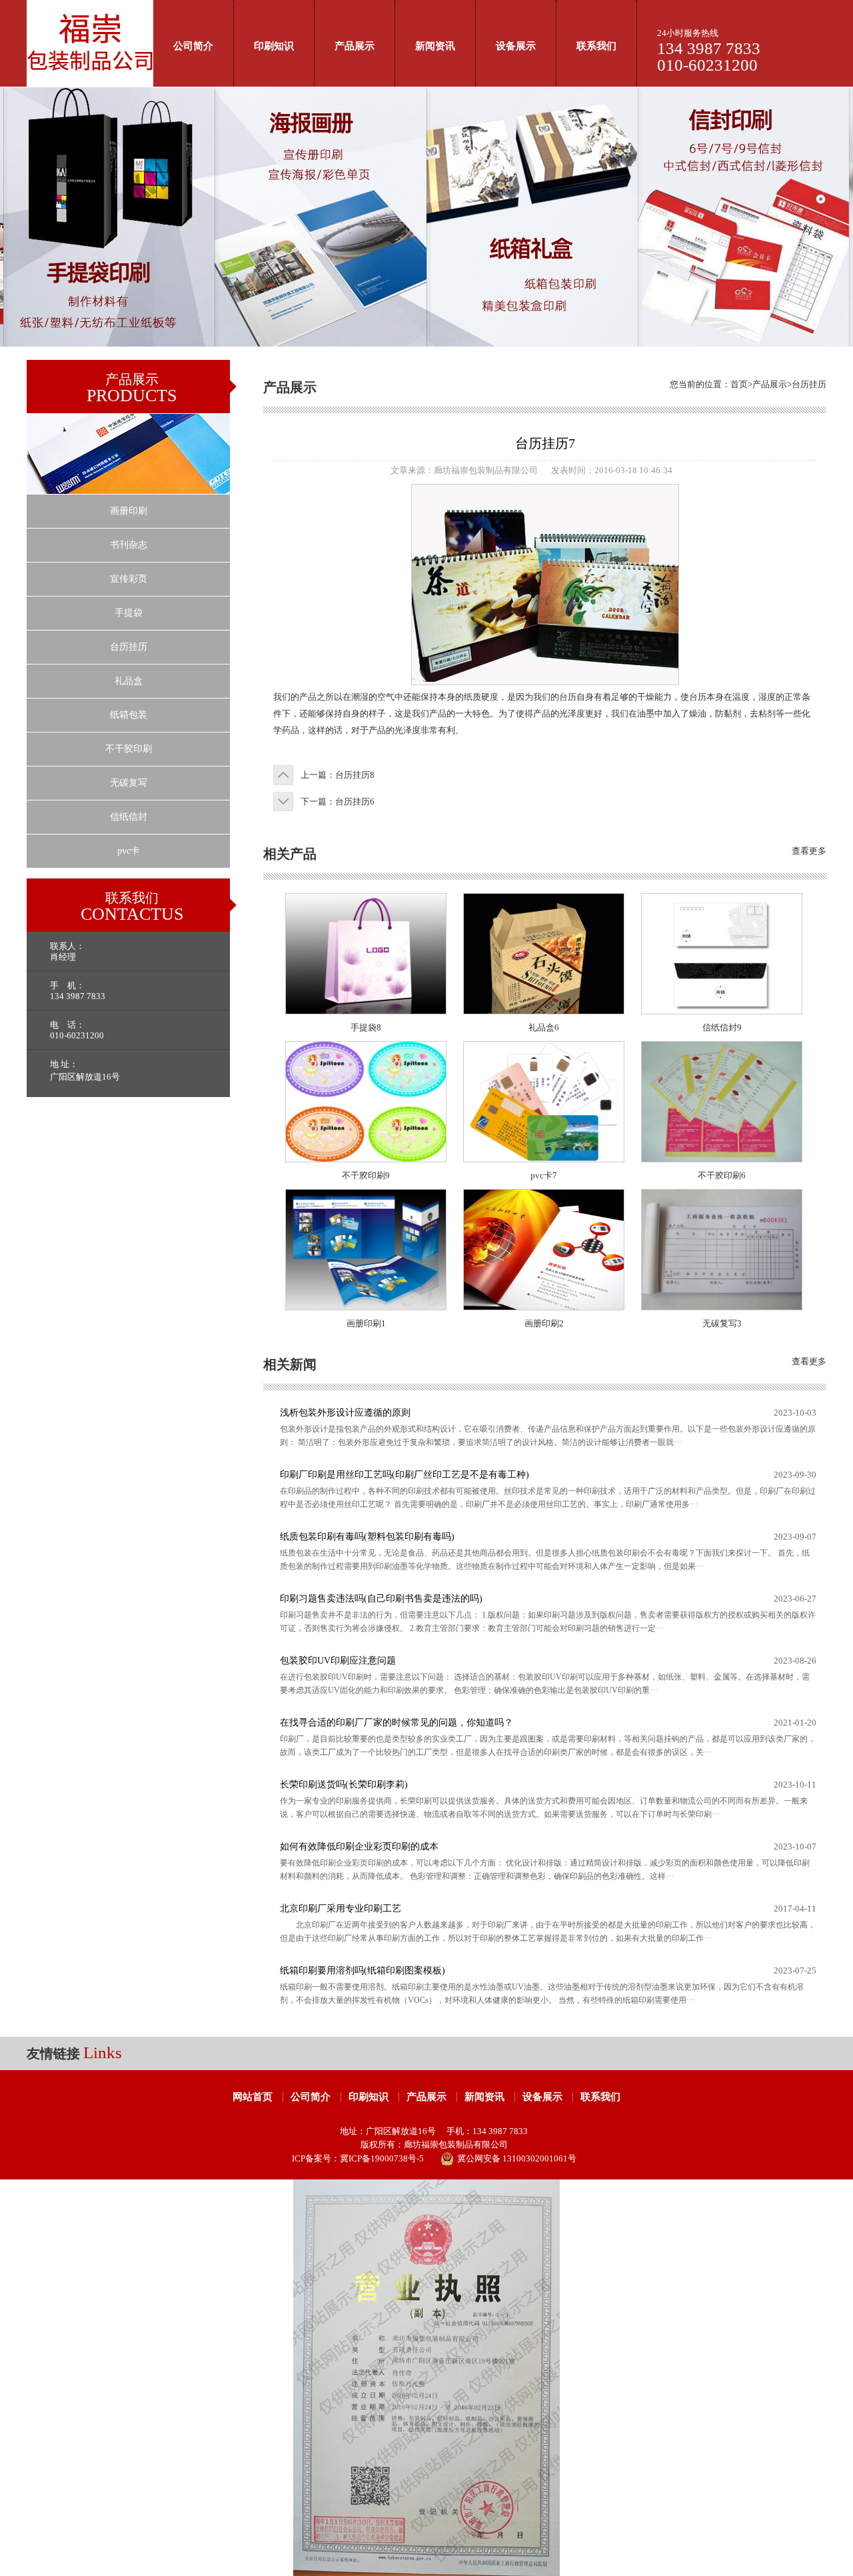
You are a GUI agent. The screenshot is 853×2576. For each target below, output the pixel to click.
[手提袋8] (366, 1011)
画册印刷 (129, 511)
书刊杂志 (129, 545)
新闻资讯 (435, 46)
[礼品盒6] (544, 1011)
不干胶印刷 (129, 749)
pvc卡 (129, 851)
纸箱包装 (129, 715)
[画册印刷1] (366, 1307)
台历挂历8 (355, 775)
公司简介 (193, 46)
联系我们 (596, 46)
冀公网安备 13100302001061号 (517, 2158)
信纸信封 (129, 817)
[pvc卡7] (544, 1159)
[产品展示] (128, 491)
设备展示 (516, 46)
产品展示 (355, 46)
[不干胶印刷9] (366, 1159)
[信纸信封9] (722, 1011)
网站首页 (253, 2097)
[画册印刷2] (544, 1307)
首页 (739, 384)
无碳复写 (129, 783)
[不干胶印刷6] (722, 1159)
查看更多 (809, 851)
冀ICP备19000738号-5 (382, 2158)
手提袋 (129, 613)
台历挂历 (129, 647)
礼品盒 (129, 681)
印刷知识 (274, 46)
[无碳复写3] (722, 1307)
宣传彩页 (129, 579)
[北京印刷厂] (90, 84)
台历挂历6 (355, 801)
